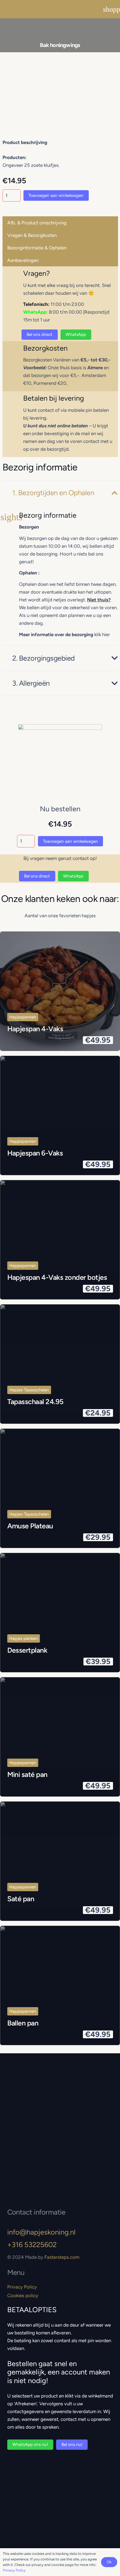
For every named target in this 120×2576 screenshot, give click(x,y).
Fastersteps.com (62, 2257)
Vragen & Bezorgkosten (32, 235)
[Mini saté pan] (60, 1737)
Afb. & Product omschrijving (37, 223)
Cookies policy (23, 2295)
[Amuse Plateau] (60, 1488)
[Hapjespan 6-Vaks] (60, 1115)
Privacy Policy (22, 2287)
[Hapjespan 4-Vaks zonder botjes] (60, 1240)
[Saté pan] (60, 1861)
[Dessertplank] (60, 1613)
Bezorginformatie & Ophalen (37, 248)
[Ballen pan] (60, 1985)
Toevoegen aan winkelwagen (56, 195)
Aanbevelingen (23, 260)
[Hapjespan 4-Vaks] (60, 991)
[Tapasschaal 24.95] (60, 1364)
